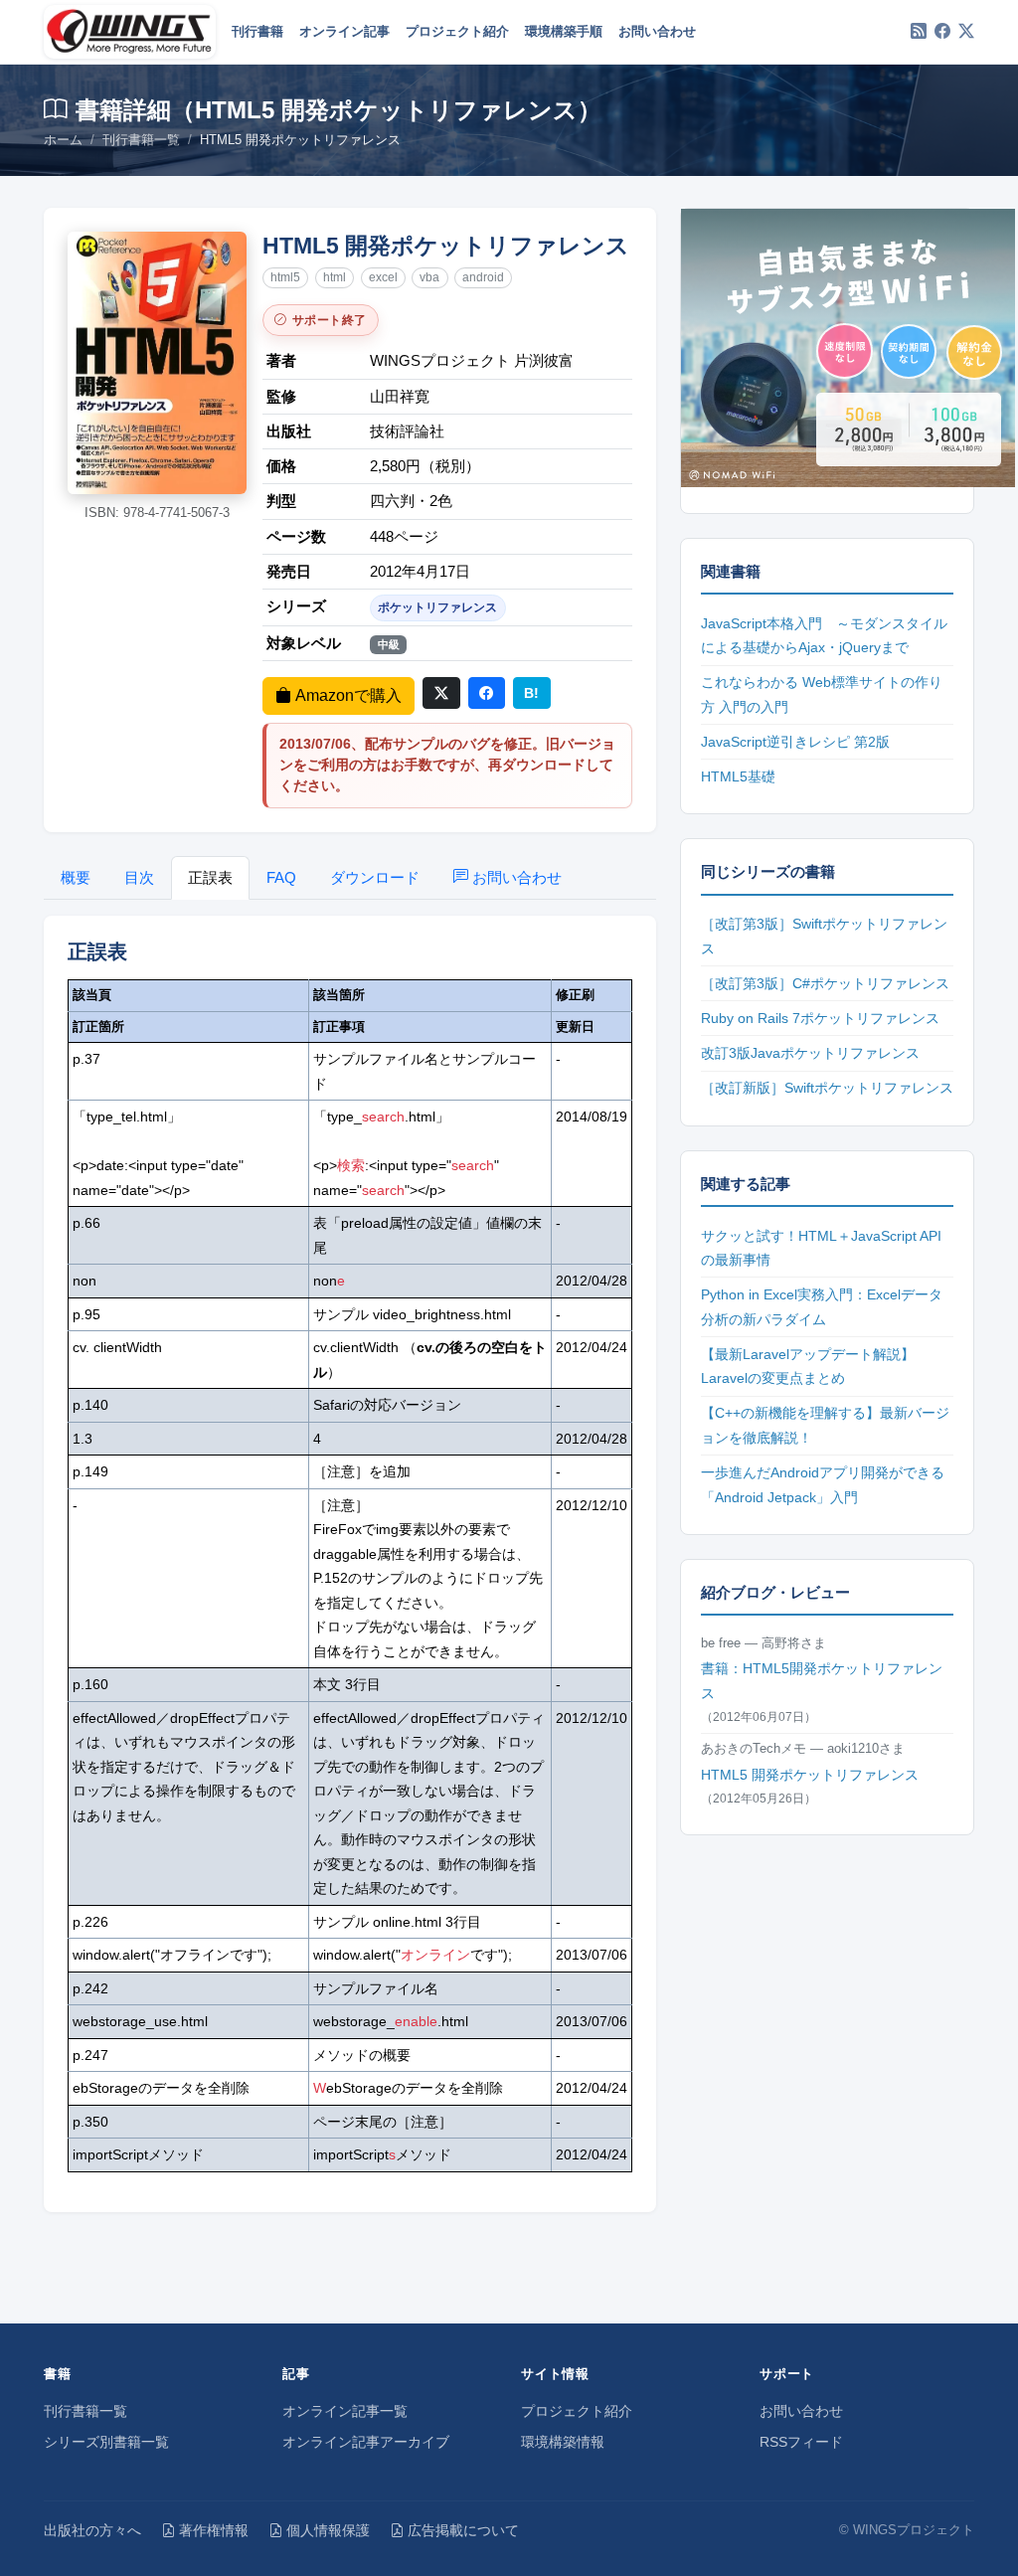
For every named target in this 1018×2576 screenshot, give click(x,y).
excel (383, 277)
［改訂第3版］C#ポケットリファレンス (825, 983)
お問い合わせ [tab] (517, 877)
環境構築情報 (563, 2442)
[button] (157, 363)
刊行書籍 (257, 31)
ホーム (63, 140)
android (483, 277)
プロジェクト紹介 (457, 31)
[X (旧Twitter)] (966, 32)
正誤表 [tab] (210, 877)
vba (429, 277)
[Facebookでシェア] (487, 693)
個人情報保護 (328, 2530)
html (335, 277)
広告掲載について (463, 2530)
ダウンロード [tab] (375, 877)
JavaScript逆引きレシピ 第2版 (795, 742)
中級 (389, 644)
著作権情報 (214, 2530)
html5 (285, 277)
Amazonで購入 (348, 695)
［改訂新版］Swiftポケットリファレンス (827, 1088)
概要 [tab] (76, 877)
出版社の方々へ (92, 2530)
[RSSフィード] (919, 32)
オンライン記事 (344, 31)
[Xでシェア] (441, 693)
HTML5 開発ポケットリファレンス (810, 1775)
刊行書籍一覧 (141, 140)
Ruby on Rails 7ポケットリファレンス (820, 1018)
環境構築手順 (564, 31)
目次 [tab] (139, 877)
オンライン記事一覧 (345, 2411)
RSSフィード (801, 2442)
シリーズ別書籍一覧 (106, 2442)
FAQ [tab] (281, 877)
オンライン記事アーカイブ (366, 2442)
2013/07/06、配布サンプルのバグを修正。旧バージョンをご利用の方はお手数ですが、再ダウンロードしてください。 (447, 765)
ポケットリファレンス (437, 607)
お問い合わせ (657, 31)
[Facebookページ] (942, 32)
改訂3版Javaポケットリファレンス (810, 1053)
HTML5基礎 (738, 776)
